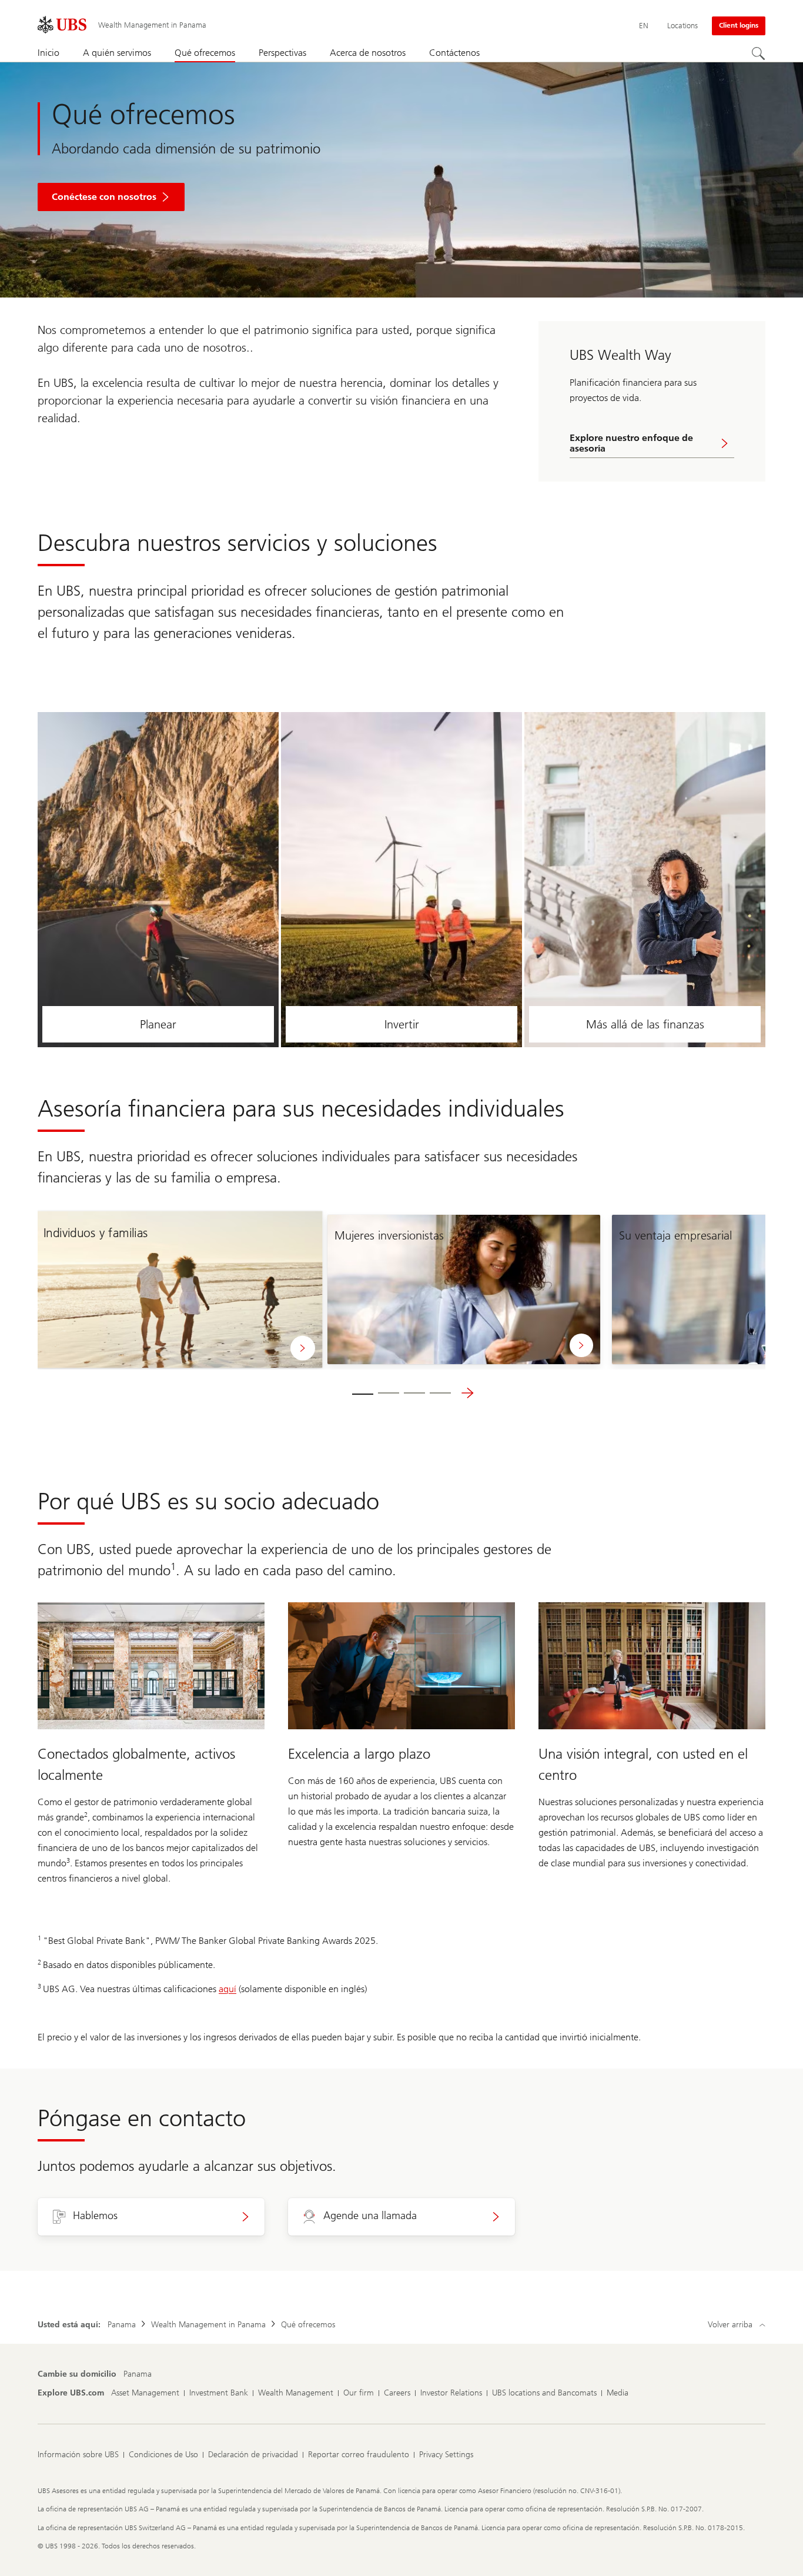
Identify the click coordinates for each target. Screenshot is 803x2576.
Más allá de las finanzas (645, 1024)
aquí (227, 1989)
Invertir (402, 1024)
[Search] (758, 54)
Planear (158, 1024)
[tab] (363, 1393)
